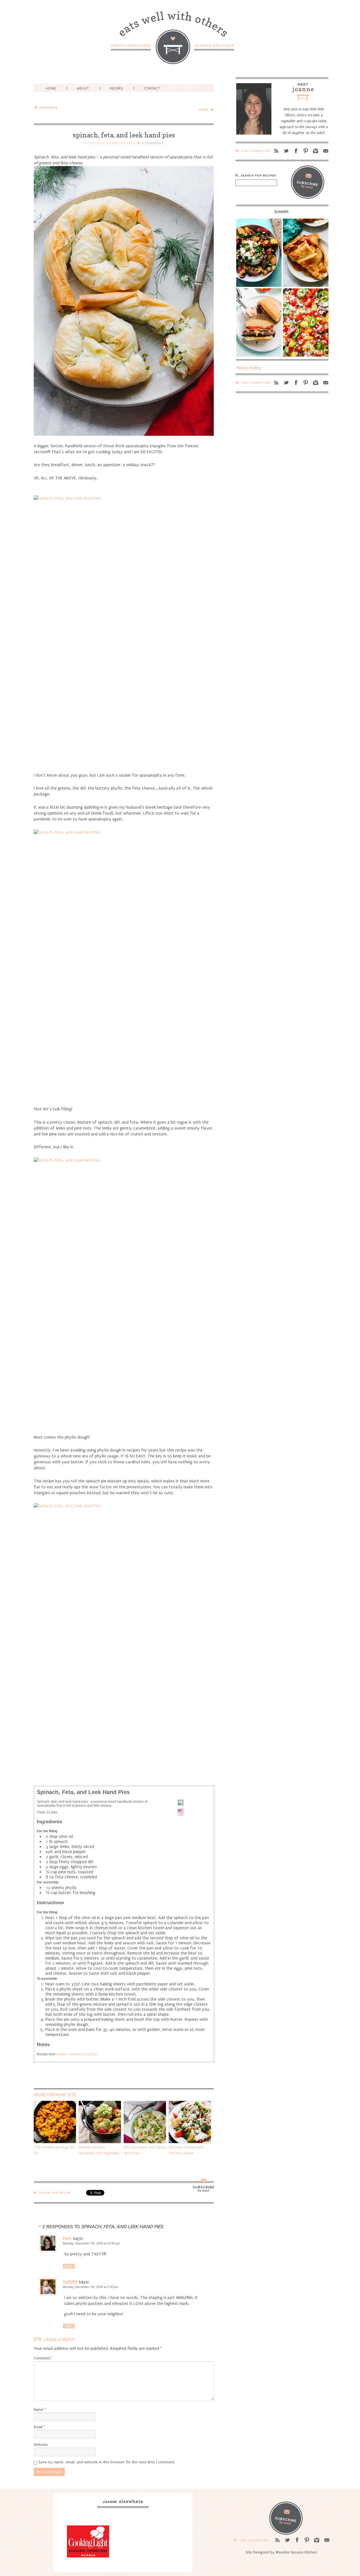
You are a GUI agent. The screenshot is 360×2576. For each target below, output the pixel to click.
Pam (67, 2238)
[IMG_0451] (124, 964)
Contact (152, 89)
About (83, 89)
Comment (43, 2358)
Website (41, 2445)
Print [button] (181, 1814)
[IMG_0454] (124, 1638)
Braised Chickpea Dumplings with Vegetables (99, 2150)
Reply (69, 2266)
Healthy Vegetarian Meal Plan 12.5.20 (73, 107)
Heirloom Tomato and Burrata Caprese (186, 2150)
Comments (153, 143)
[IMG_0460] (124, 1292)
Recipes (116, 89)
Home (51, 89)
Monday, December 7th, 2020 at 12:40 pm (91, 2243)
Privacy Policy (249, 368)
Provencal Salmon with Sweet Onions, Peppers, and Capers (189, 109)
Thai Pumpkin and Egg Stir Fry (54, 2150)
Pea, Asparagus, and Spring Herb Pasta (145, 2150)
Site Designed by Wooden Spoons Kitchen (281, 2552)
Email (39, 2427)
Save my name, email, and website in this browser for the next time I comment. (107, 2462)
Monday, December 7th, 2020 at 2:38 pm (90, 2287)
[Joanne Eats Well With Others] (180, 41)
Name (40, 2410)
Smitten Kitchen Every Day (76, 2054)
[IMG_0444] (124, 630)
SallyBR (70, 2282)
